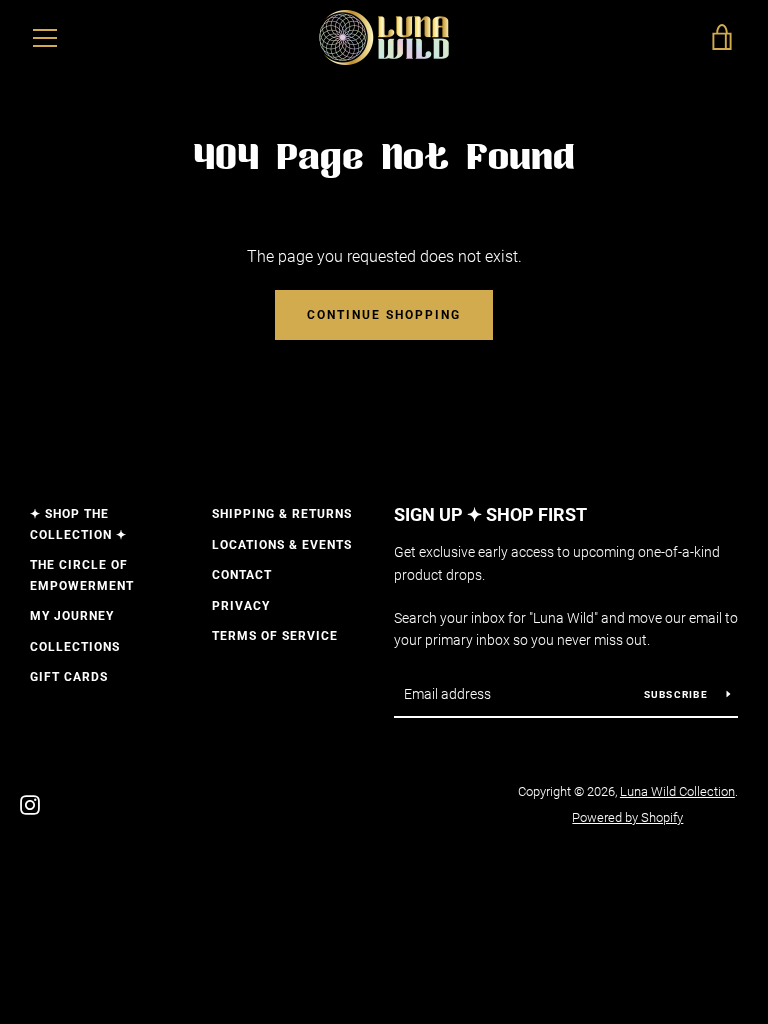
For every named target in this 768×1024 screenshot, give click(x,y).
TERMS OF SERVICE (275, 636)
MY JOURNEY (72, 616)
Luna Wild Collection (677, 791)
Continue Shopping (384, 315)
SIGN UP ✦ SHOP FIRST (490, 514)
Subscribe (678, 694)
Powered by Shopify (627, 817)
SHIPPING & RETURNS (282, 514)
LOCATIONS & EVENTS (282, 545)
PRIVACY (241, 606)
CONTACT (242, 575)
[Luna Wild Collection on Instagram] (30, 803)
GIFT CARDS (69, 677)
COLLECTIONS (75, 647)
